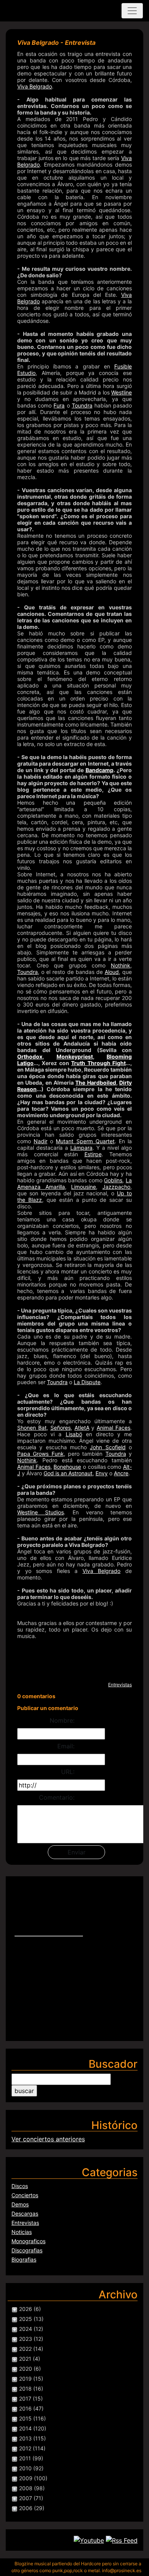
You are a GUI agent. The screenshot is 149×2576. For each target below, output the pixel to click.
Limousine (83, 1187)
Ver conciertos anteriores (48, 2139)
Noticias (22, 2232)
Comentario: (57, 1797)
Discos (20, 2186)
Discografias (27, 2250)
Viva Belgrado (35, 86)
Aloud (112, 972)
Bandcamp (100, 770)
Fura (59, 405)
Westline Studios (40, 1512)
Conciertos (25, 2195)
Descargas (25, 2213)
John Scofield (108, 1447)
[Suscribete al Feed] (122, 2540)
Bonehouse (67, 1467)
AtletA (82, 1428)
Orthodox (30, 1056)
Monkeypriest (75, 1056)
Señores (61, 1428)
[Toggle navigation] (132, 11)
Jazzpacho (116, 1187)
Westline (121, 392)
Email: (66, 1746)
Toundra (82, 405)
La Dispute (87, 1382)
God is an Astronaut (68, 1473)
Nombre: (62, 1720)
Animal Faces (113, 1428)
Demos (20, 2204)
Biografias (24, 2259)
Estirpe (93, 1154)
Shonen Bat (32, 1428)
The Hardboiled (96, 1083)
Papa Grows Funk (40, 1454)
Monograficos (28, 2241)
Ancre (121, 1473)
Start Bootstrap (43, 11)
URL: (68, 1772)
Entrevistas (120, 1685)
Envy (102, 1473)
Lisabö (74, 1434)
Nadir (40, 1141)
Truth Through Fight (98, 1063)
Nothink (121, 965)
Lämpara (81, 1148)
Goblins (113, 1180)
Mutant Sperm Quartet (85, 1141)
